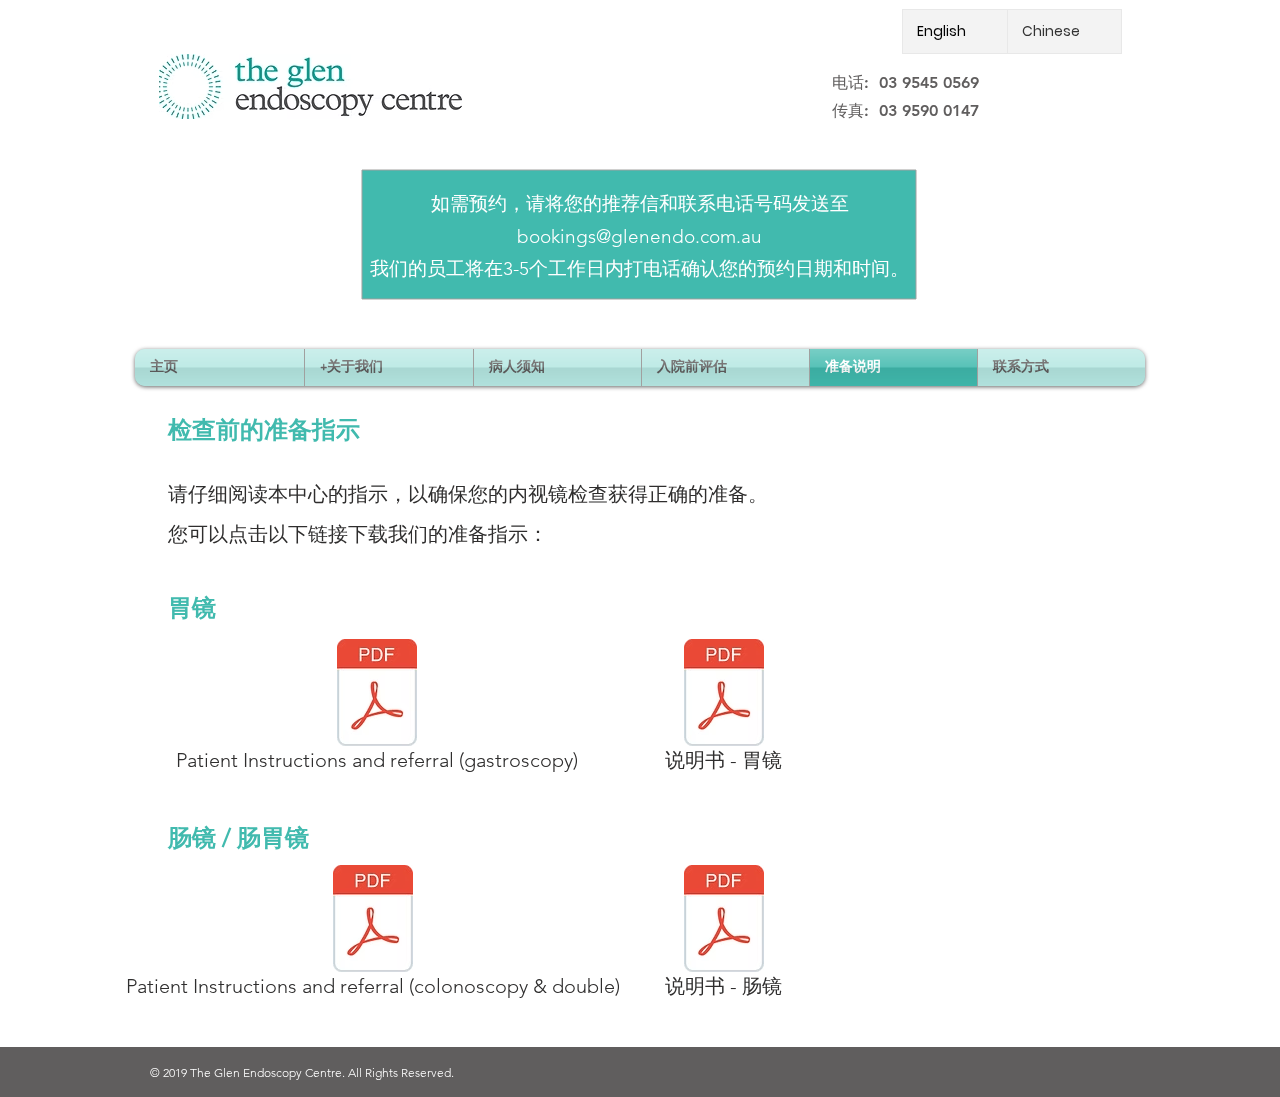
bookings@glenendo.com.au (639, 236)
